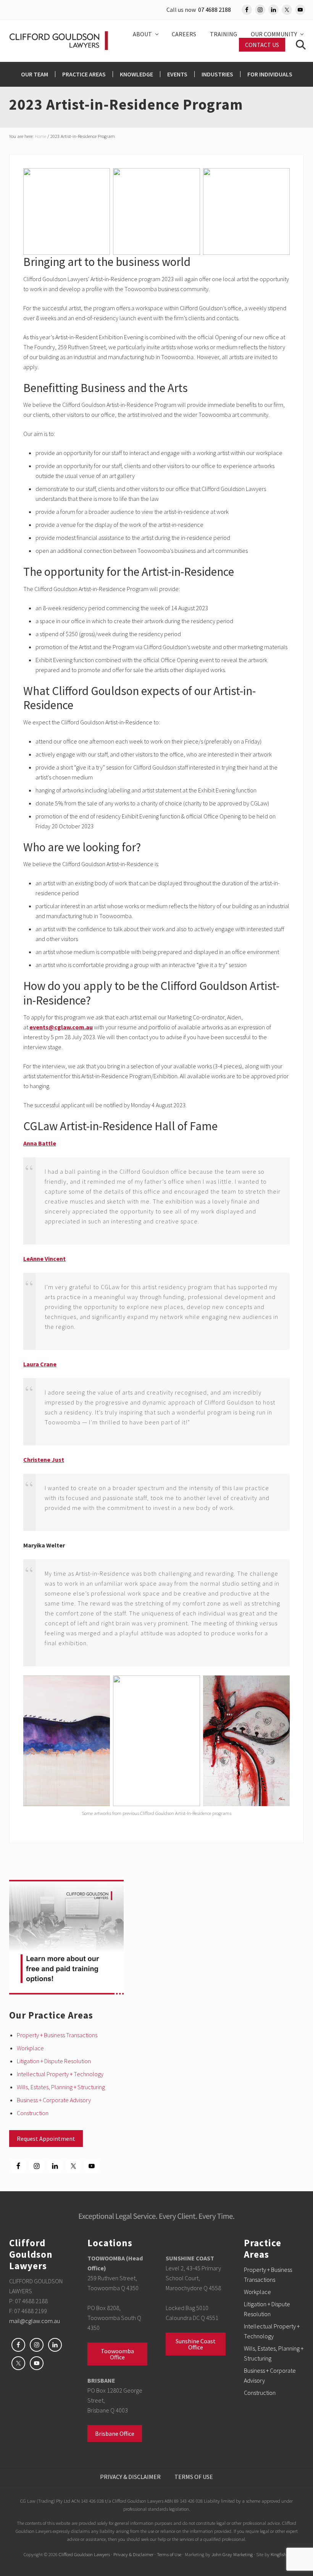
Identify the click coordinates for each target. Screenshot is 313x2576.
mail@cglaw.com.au (35, 2321)
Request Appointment (46, 2139)
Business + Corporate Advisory (54, 2100)
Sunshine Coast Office (196, 2344)
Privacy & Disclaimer (133, 2554)
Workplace (30, 2048)
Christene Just (44, 1460)
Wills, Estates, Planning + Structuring (61, 2087)
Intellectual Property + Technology (60, 2074)
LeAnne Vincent (44, 1259)
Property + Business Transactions (57, 2035)
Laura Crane (40, 1364)
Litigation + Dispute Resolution (54, 2061)
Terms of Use (169, 2554)
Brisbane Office (115, 2433)
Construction (33, 2113)
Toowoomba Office (117, 2354)
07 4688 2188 (215, 10)
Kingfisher (280, 2554)
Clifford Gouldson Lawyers (84, 2554)
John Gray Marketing (232, 2554)
